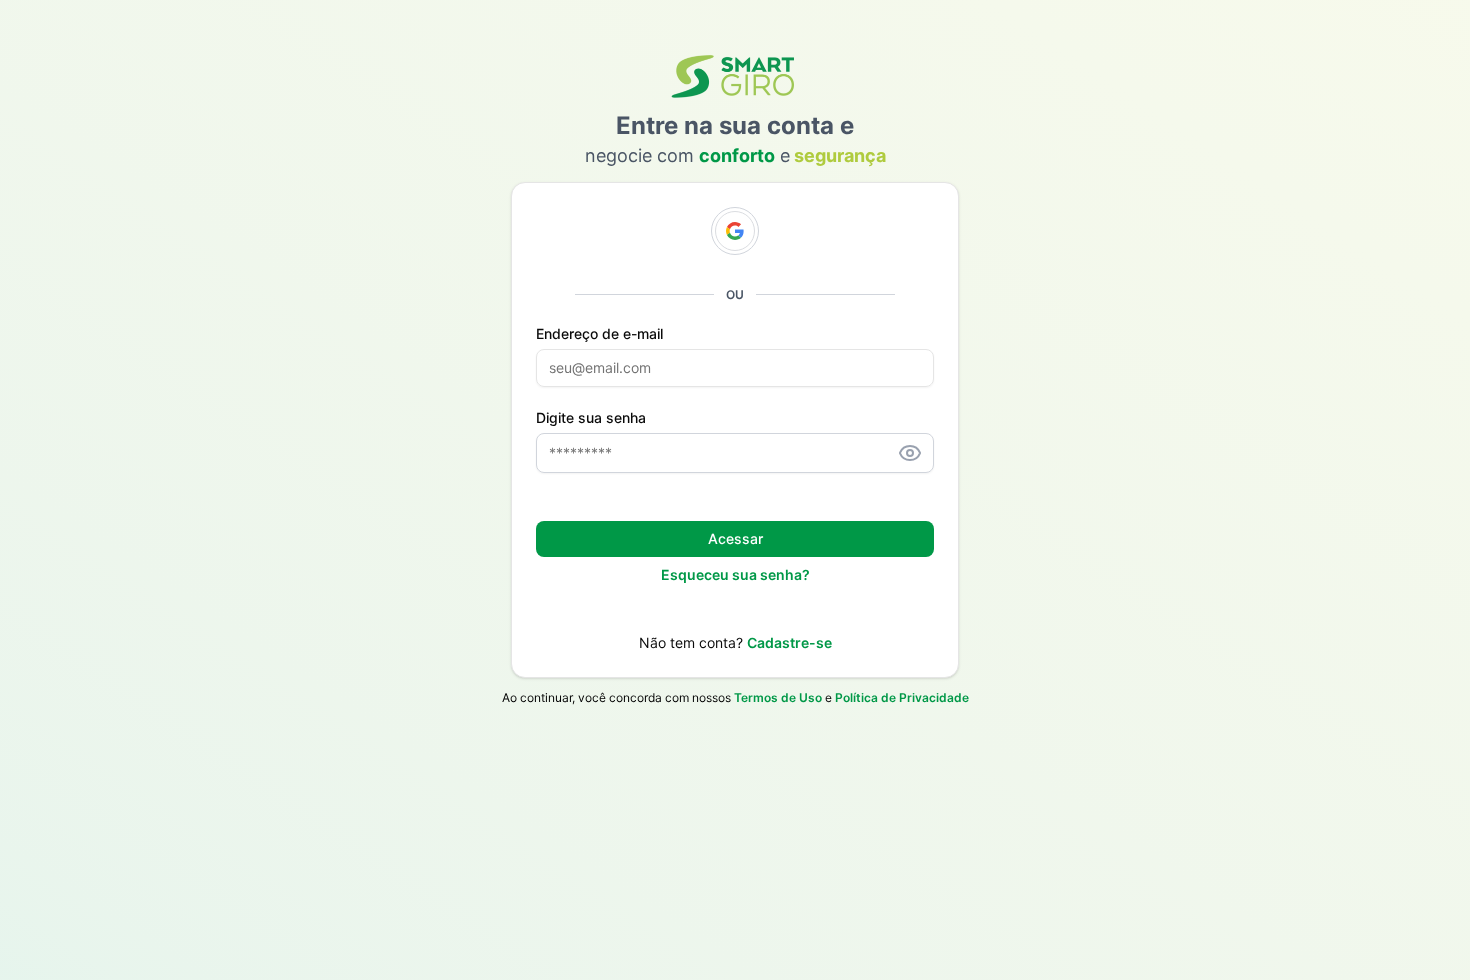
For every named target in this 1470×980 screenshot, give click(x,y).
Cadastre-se (789, 642)
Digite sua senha (591, 418)
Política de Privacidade (902, 697)
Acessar (735, 538)
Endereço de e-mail (599, 334)
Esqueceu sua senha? (735, 574)
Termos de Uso (778, 697)
